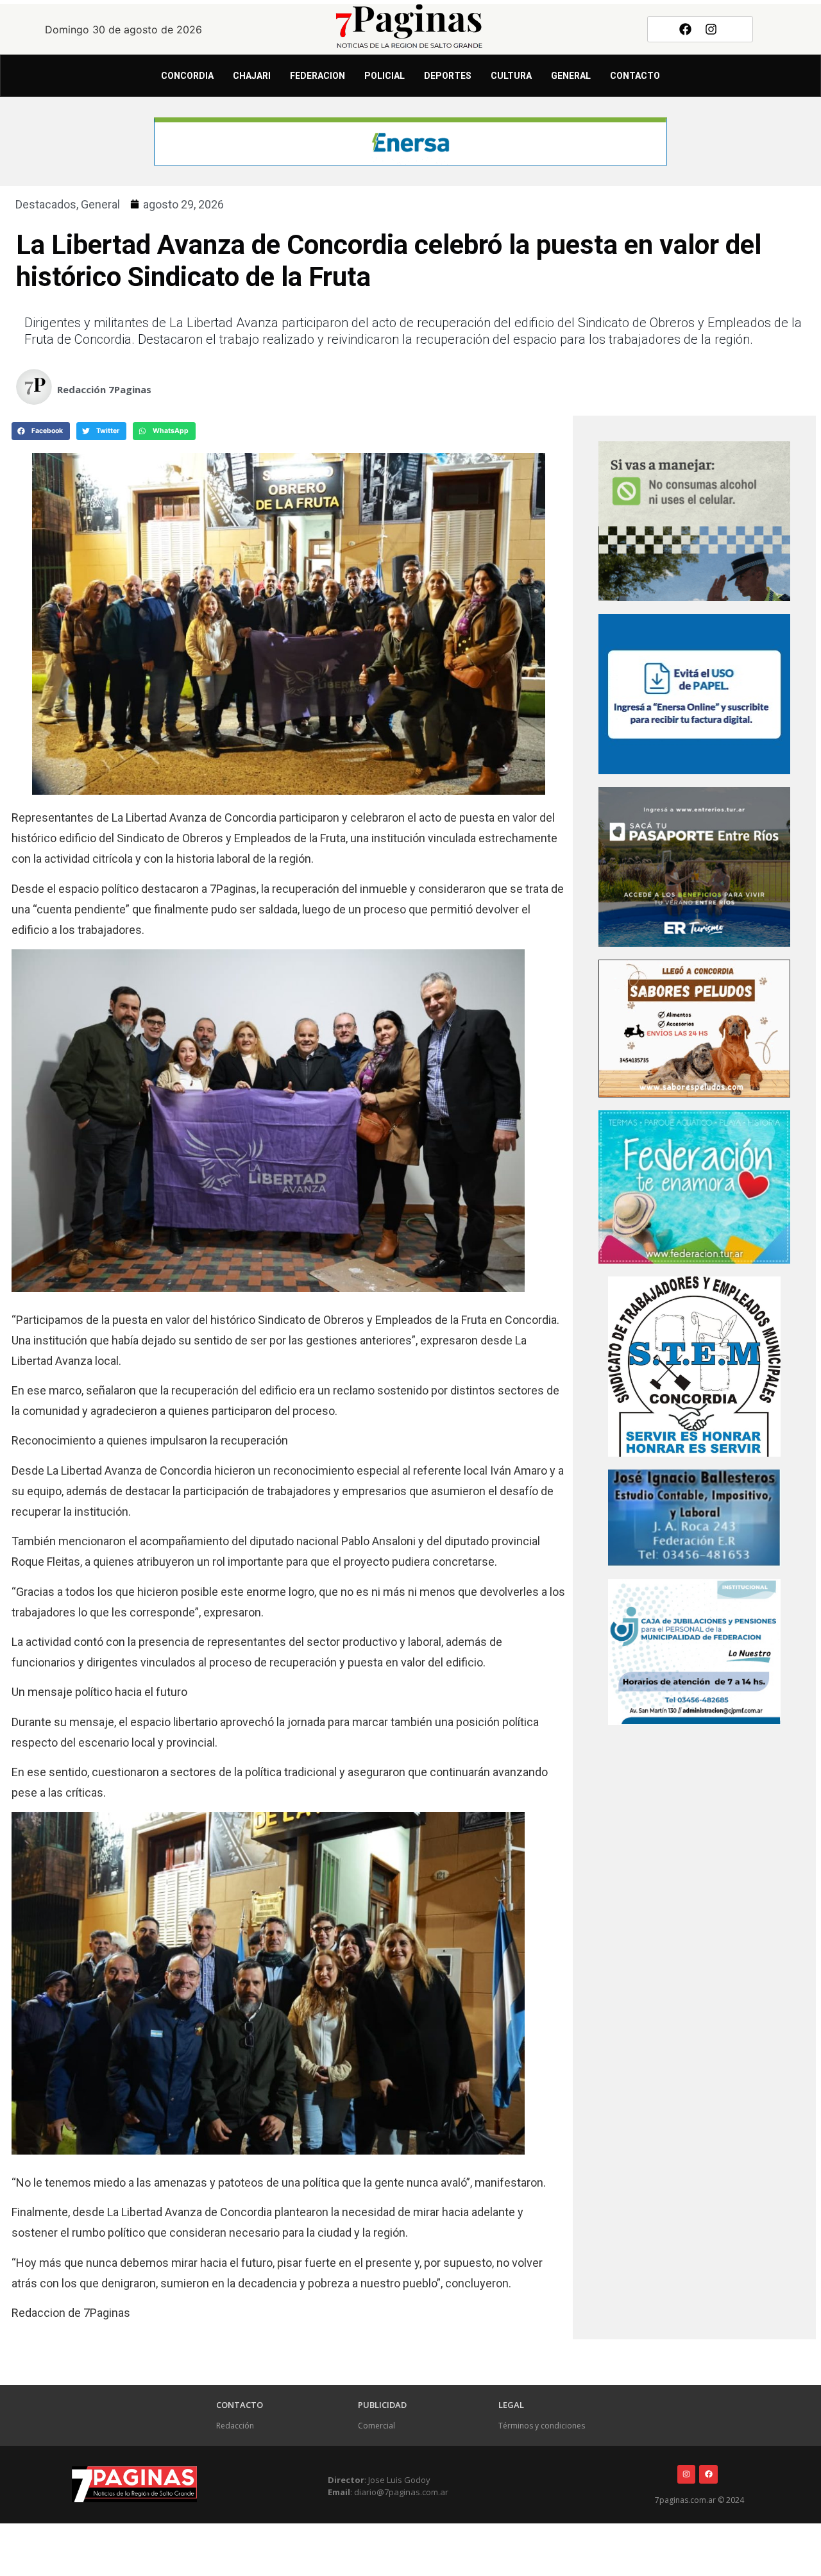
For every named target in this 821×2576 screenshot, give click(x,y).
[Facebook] (685, 29)
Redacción (235, 2426)
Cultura (511, 76)
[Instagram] (711, 29)
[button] (41, 431)
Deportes (448, 76)
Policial (385, 76)
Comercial (377, 2426)
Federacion (317, 76)
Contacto (635, 76)
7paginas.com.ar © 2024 (699, 2500)
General (571, 76)
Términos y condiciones (542, 2426)
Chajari (252, 76)
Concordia (187, 76)
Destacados (46, 204)
